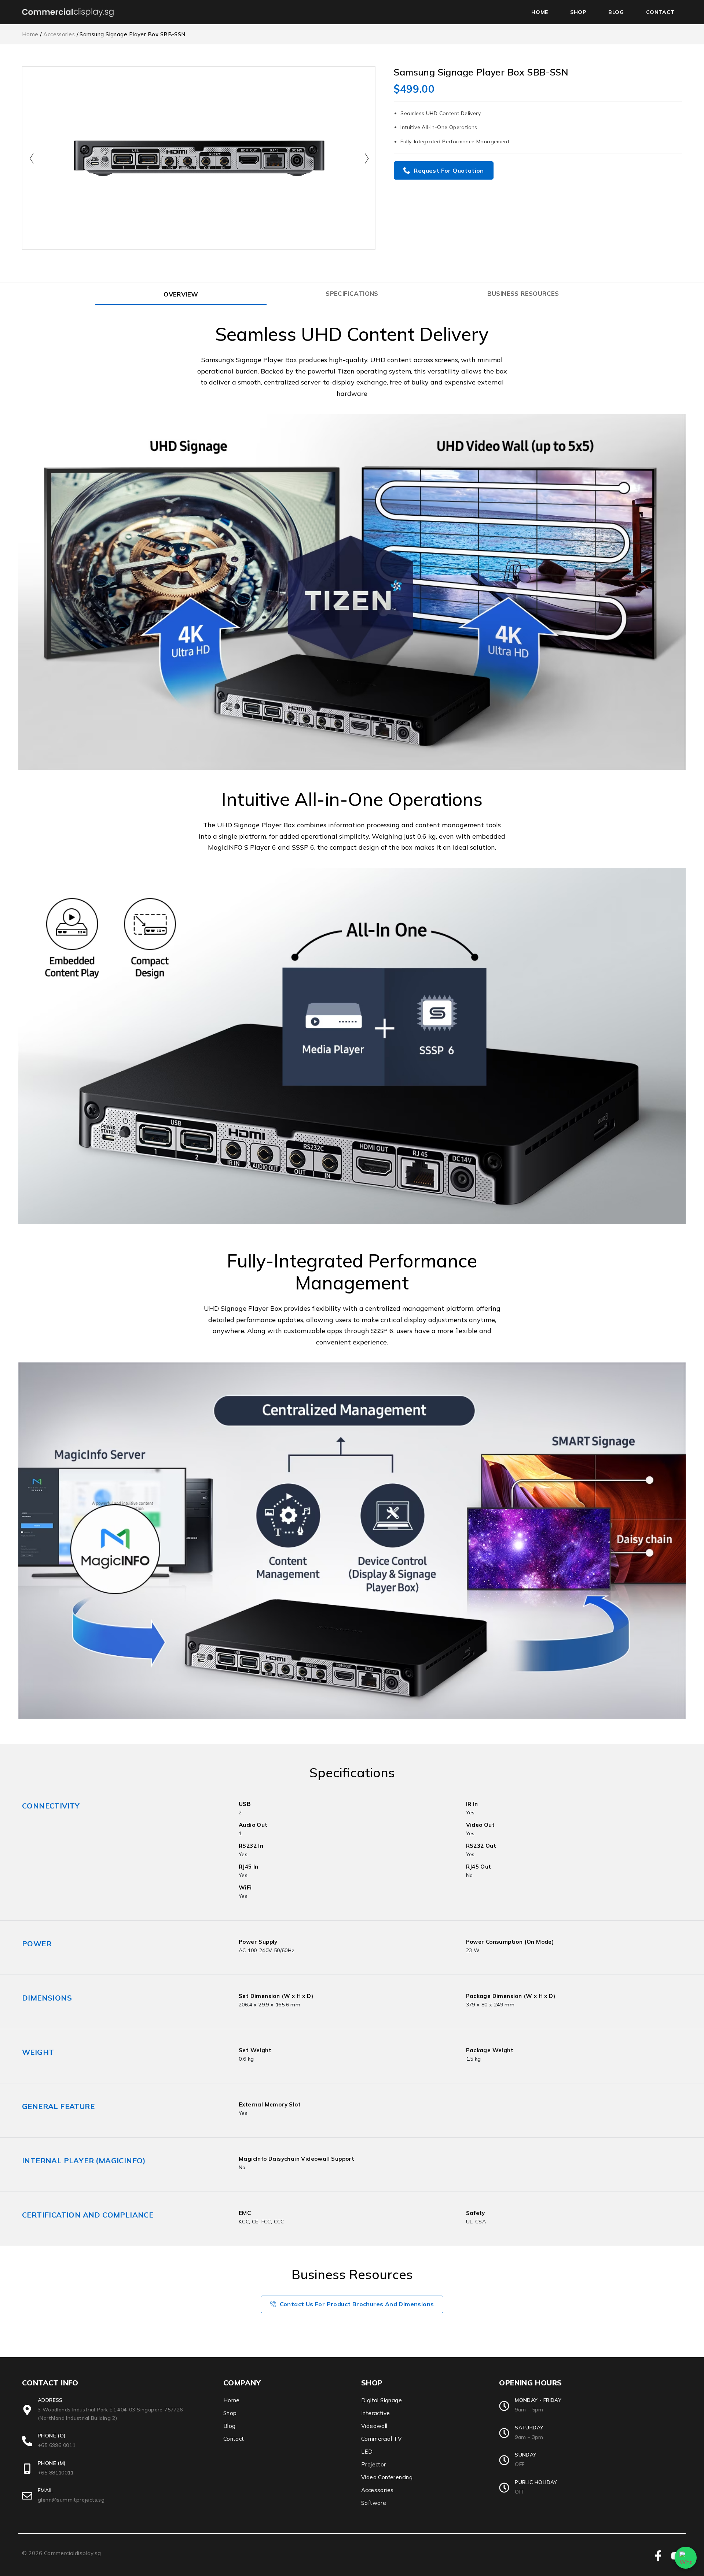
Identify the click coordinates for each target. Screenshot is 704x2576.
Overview (181, 294)
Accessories (59, 34)
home (540, 12)
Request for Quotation (449, 170)
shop (578, 12)
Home (30, 34)
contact (660, 12)
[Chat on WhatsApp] (686, 2558)
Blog (616, 12)
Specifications (352, 293)
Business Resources (523, 293)
